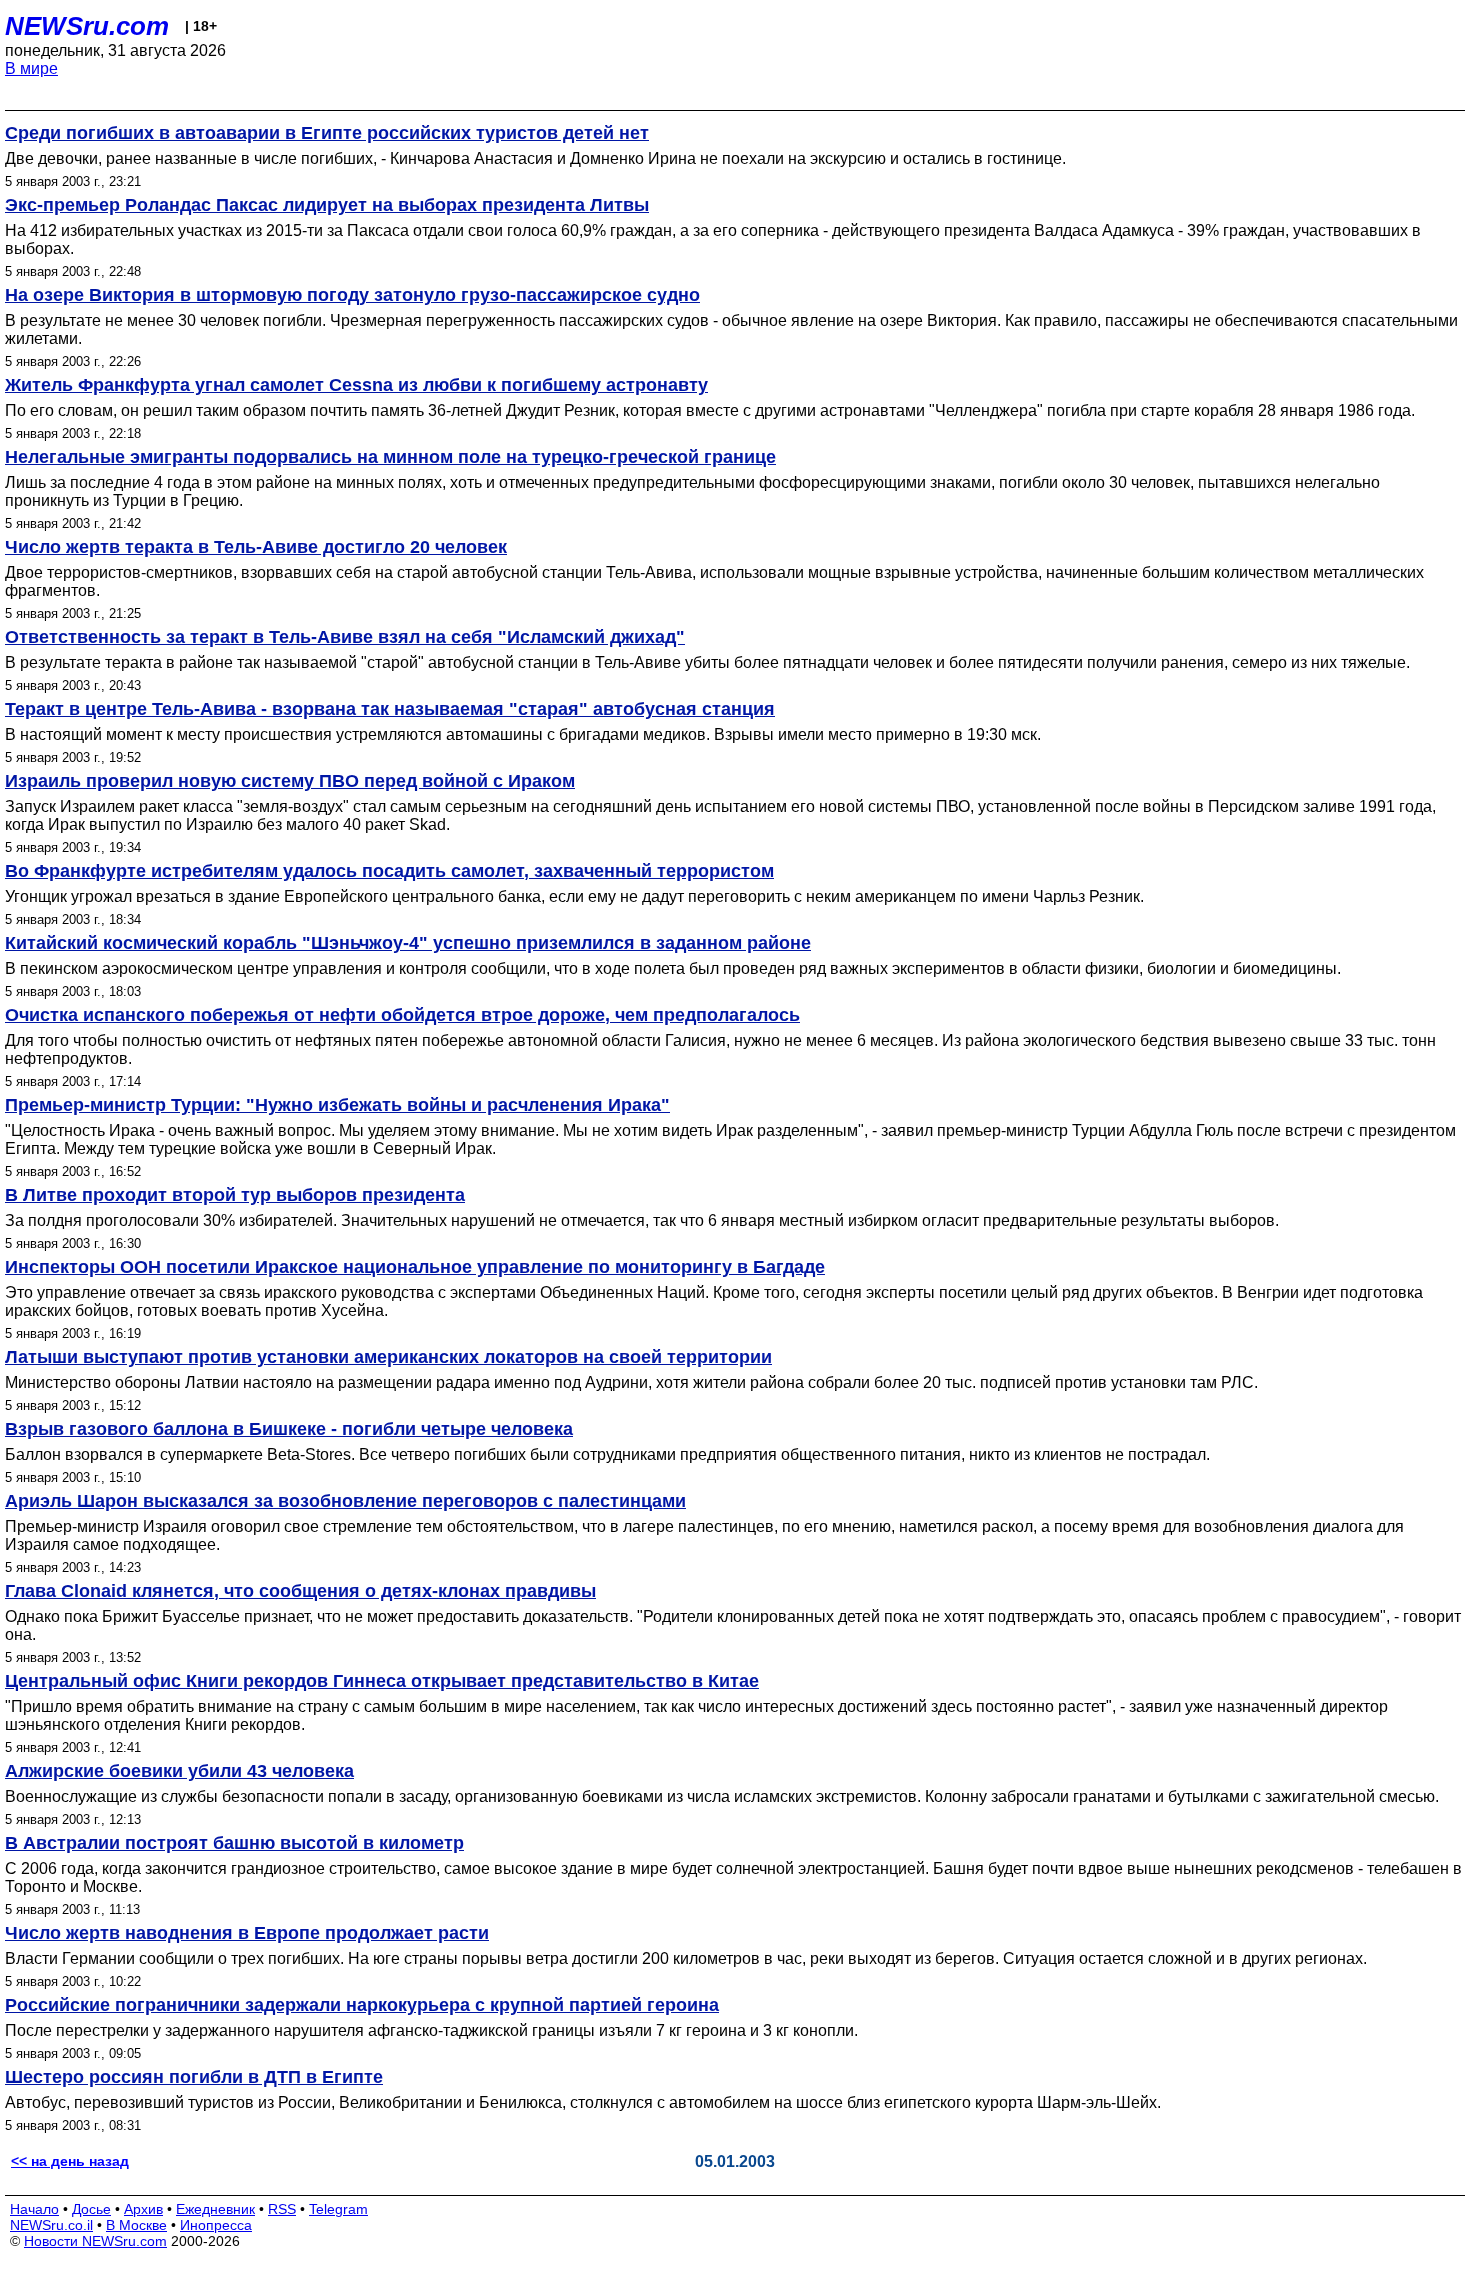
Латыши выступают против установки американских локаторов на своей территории (388, 1357)
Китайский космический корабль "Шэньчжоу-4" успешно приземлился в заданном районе (408, 943)
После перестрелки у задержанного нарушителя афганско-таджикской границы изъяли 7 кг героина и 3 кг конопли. (431, 2030)
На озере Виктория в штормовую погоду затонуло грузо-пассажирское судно (352, 295)
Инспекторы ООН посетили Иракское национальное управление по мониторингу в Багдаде (415, 1267)
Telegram (338, 2209)
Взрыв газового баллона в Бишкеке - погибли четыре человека (289, 1429)
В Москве (136, 2225)
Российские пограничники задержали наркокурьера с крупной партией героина (362, 2005)
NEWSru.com (87, 26)
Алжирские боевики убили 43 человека (179, 1771)
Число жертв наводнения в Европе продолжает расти (247, 1933)
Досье (91, 2209)
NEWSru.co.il (51, 2225)
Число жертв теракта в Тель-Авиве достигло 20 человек (256, 547)
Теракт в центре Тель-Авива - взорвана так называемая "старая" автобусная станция (390, 709)
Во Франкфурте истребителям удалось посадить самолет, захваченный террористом (389, 871)
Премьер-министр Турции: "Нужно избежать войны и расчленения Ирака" (337, 1105)
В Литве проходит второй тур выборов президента (235, 1195)
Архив (143, 2209)
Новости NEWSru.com (95, 2241)
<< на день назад (70, 2161)
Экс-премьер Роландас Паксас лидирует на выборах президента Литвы (327, 205)
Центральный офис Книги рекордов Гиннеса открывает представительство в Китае (382, 1681)
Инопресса (216, 2225)
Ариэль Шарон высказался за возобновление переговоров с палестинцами (345, 1501)
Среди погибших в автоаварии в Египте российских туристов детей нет (327, 133)
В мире (31, 68)
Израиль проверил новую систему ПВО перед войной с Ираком (290, 781)
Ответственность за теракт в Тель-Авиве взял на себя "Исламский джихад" (345, 637)
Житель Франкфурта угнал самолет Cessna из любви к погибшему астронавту (356, 385)
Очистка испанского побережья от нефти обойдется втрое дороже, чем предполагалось (402, 1015)
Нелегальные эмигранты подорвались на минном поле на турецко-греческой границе (390, 457)
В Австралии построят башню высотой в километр (234, 1843)
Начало (34, 2209)
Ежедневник (215, 2209)
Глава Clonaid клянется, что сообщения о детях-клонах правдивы (300, 1591)
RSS (282, 2209)
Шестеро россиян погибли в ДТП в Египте (194, 2077)
